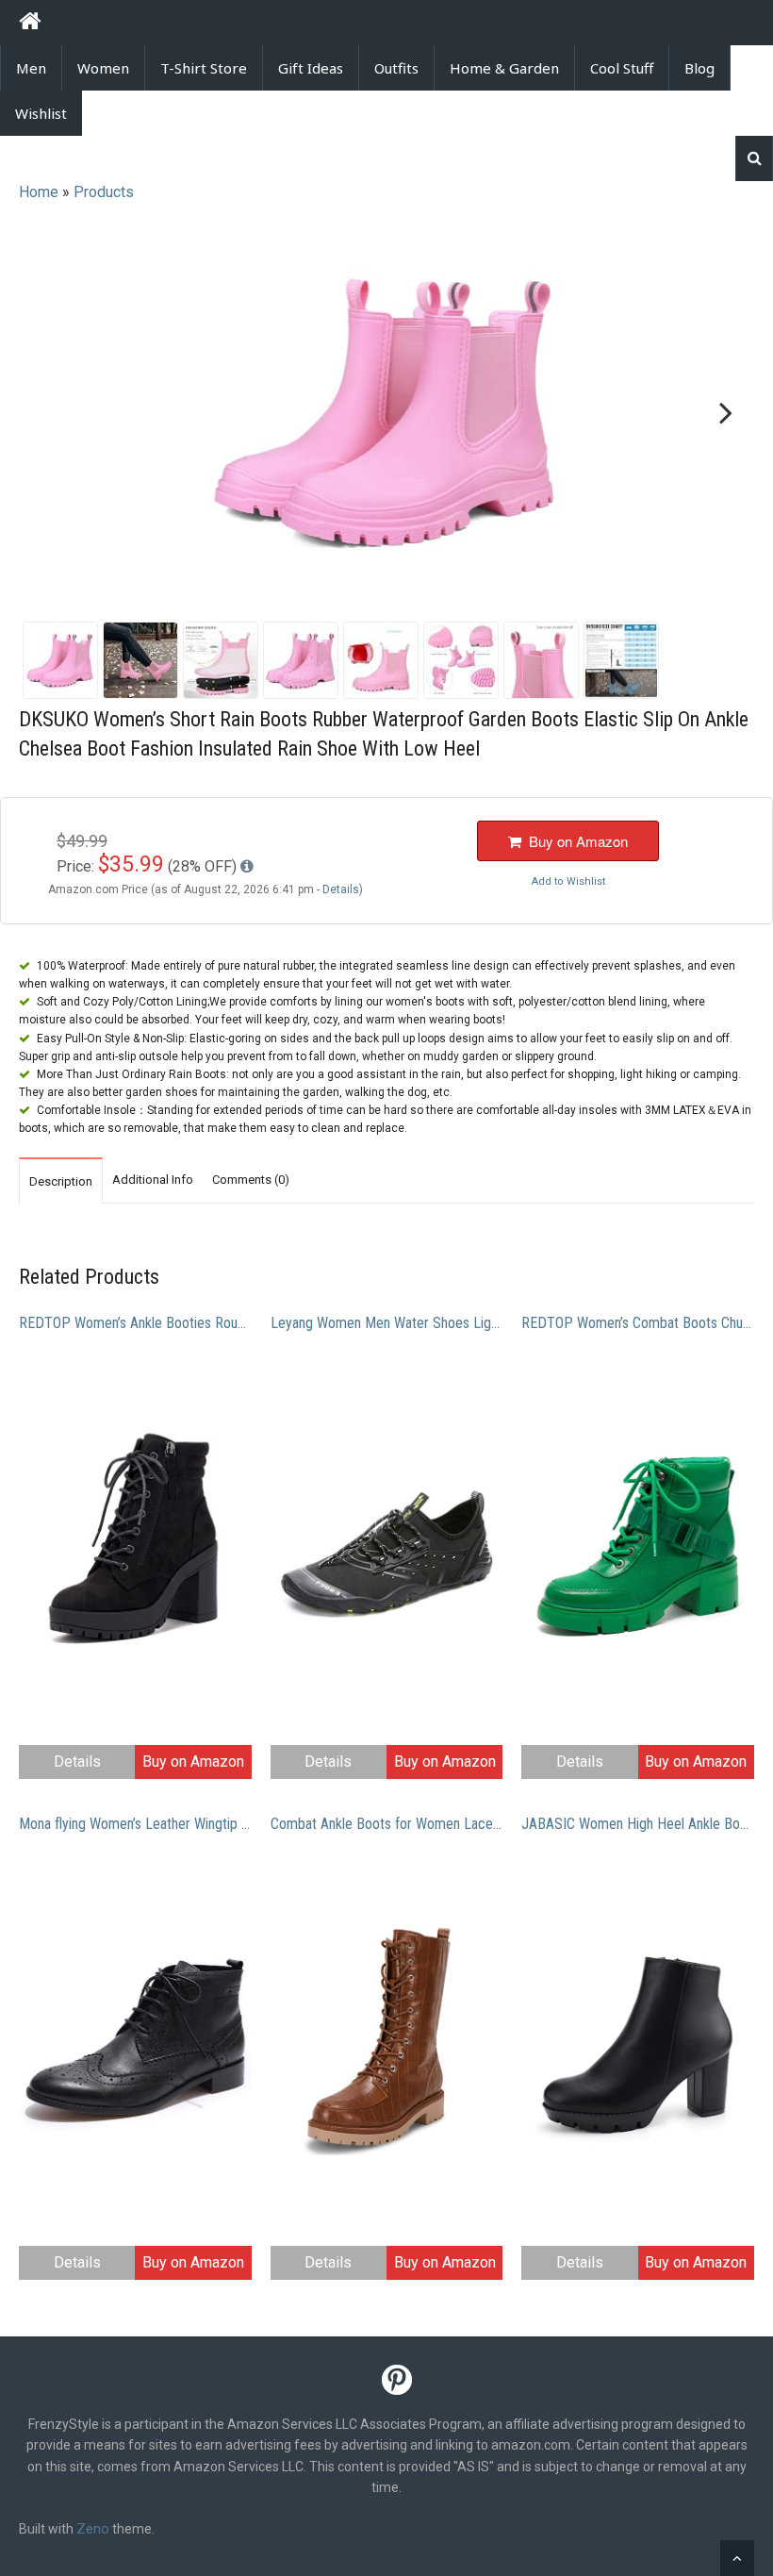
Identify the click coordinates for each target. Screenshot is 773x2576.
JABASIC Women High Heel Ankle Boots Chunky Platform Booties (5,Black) (638, 1824)
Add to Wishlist (568, 881)
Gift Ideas (311, 68)
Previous (51, 414)
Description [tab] (61, 1181)
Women (103, 68)
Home (39, 192)
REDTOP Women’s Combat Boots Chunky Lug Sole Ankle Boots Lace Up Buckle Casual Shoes (638, 1323)
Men (31, 68)
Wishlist (41, 113)
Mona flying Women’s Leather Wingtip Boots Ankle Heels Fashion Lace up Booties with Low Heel (135, 1824)
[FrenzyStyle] (30, 24)
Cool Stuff (622, 68)
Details (77, 1762)
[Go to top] (737, 2558)
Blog (699, 68)
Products (104, 192)
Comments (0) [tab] (251, 1180)
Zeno (93, 2529)
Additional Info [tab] (153, 1180)
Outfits (396, 68)
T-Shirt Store (204, 68)
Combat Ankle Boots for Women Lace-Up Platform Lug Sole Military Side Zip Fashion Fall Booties (387, 1824)
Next (722, 414)
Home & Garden (504, 68)
